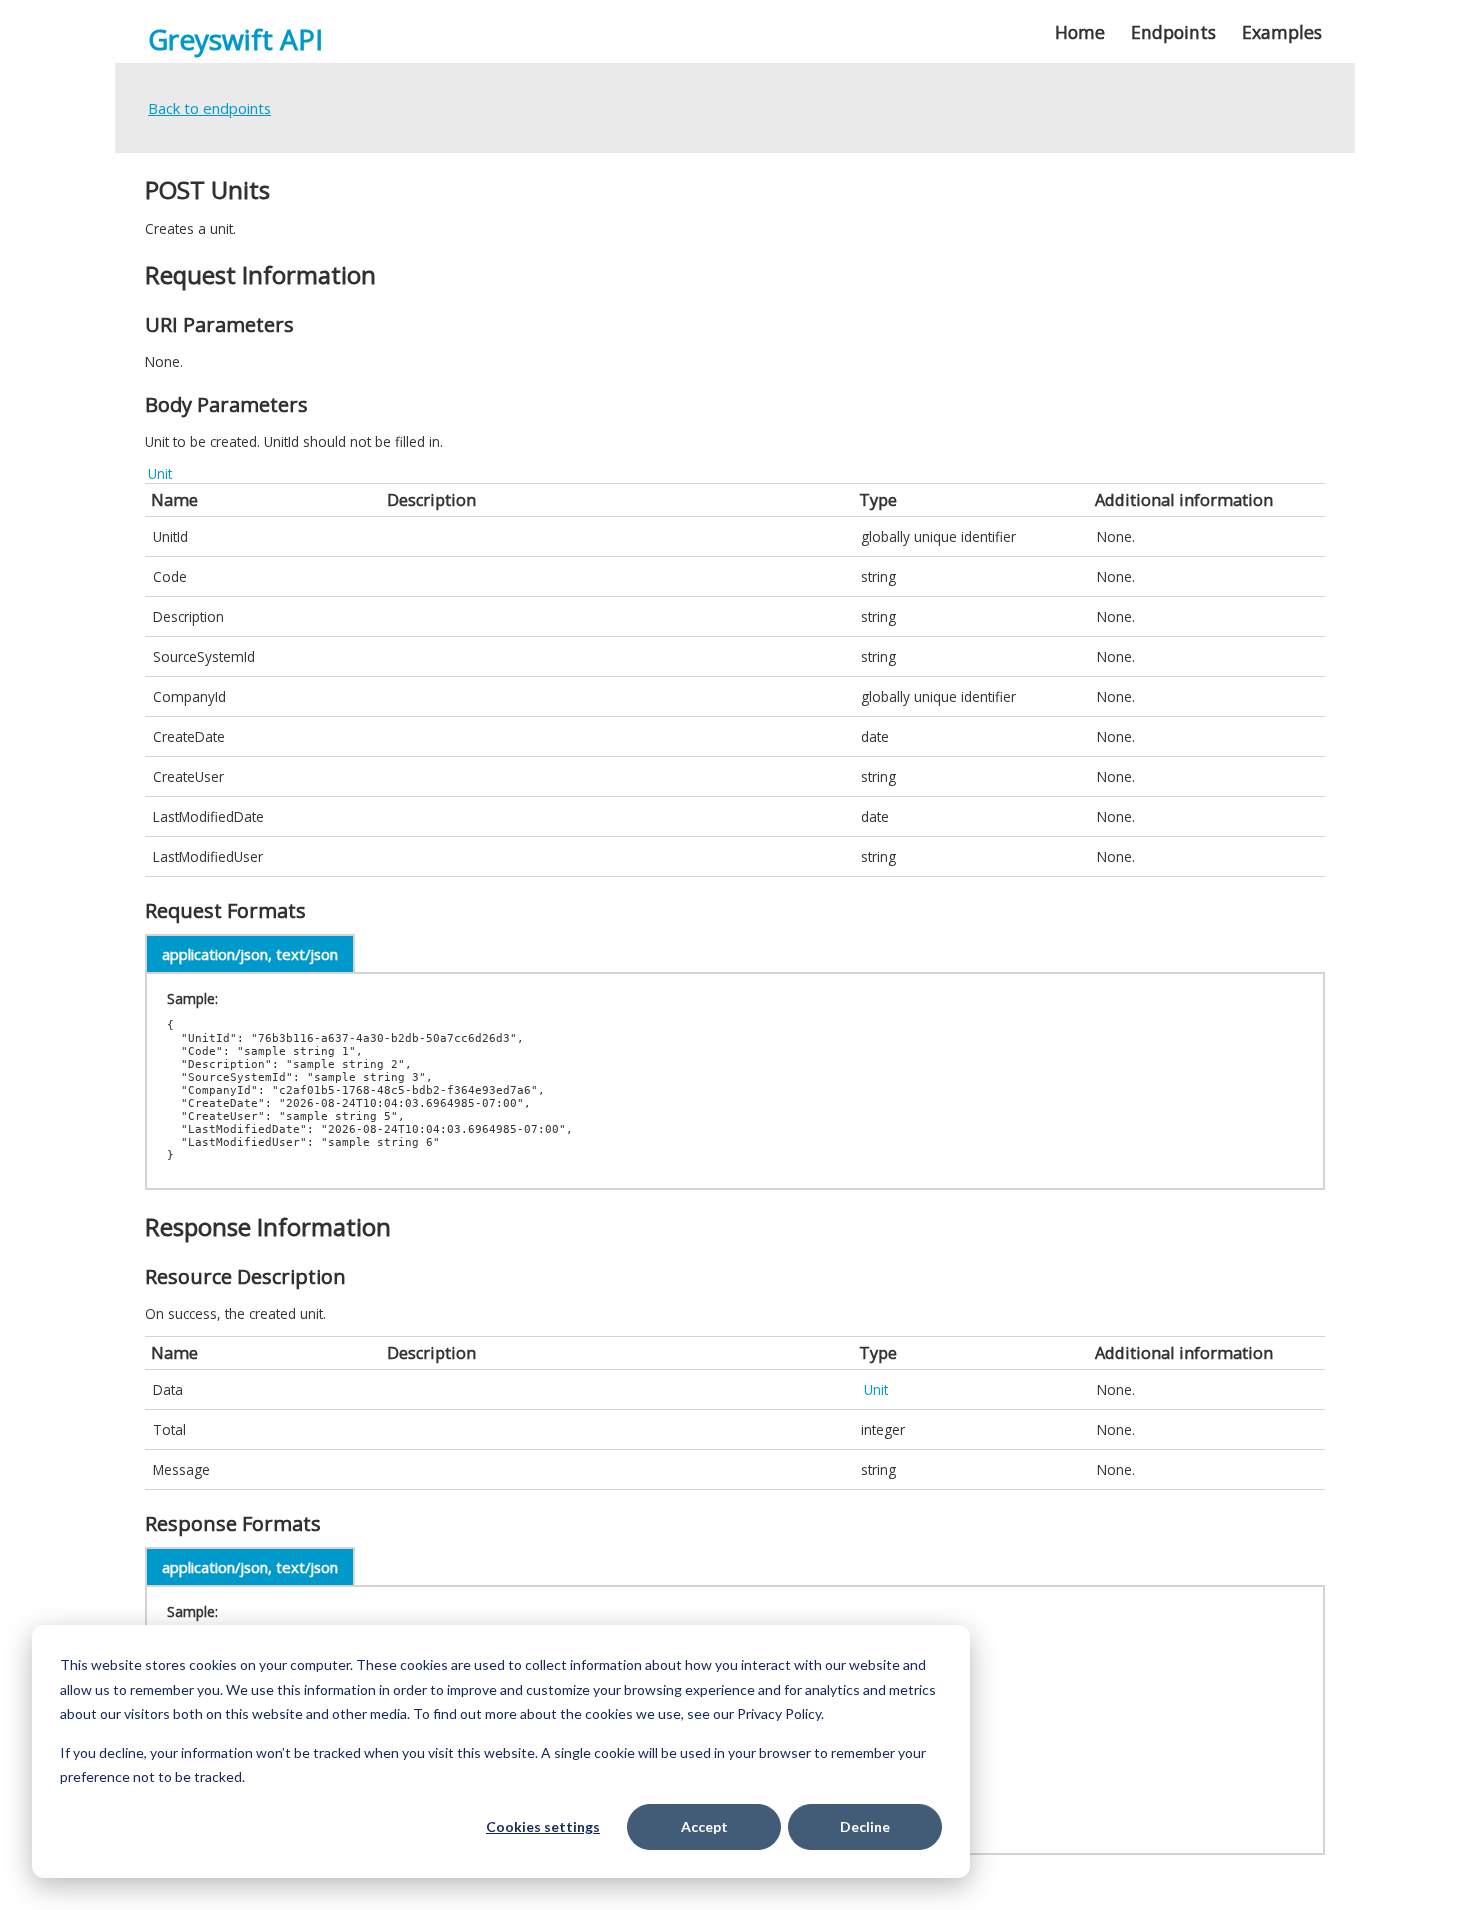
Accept (704, 1826)
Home (1080, 32)
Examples (1282, 32)
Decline (865, 1826)
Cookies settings (543, 1826)
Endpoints (1173, 32)
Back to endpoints (209, 108)
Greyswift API (235, 39)
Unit (160, 473)
